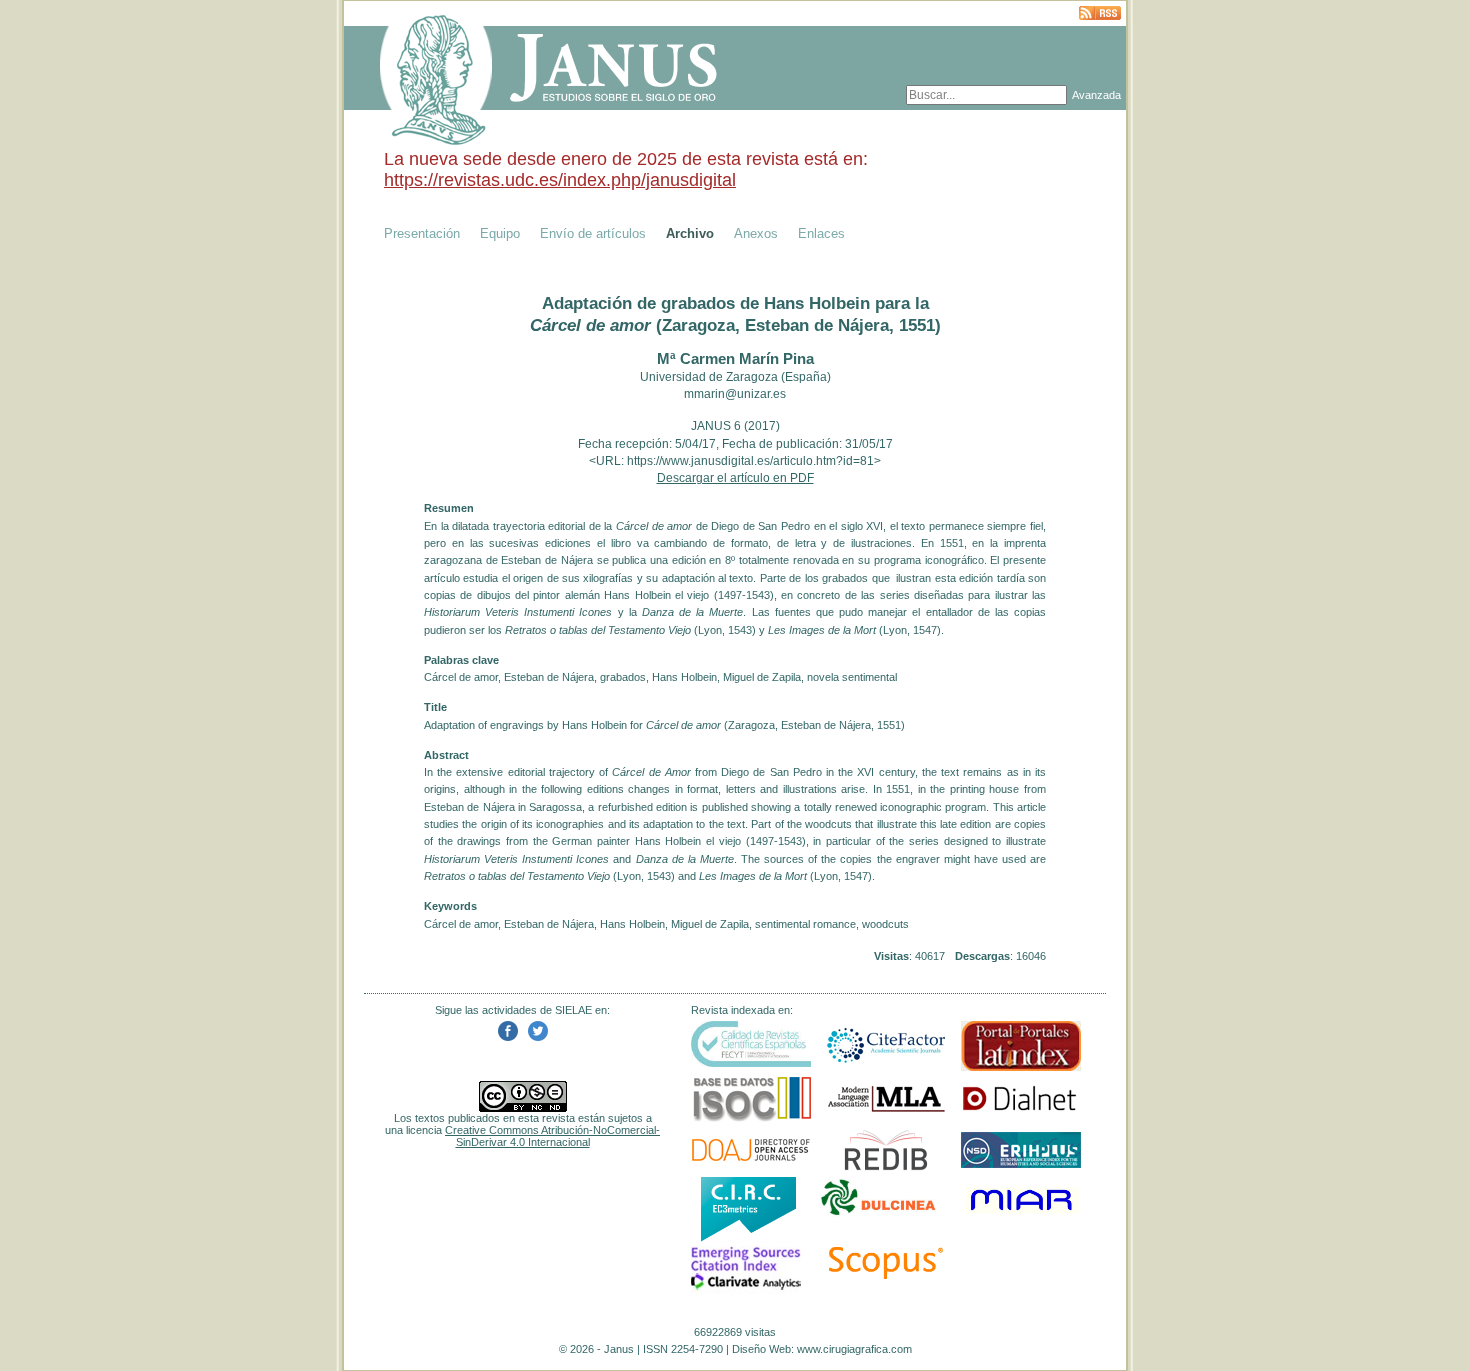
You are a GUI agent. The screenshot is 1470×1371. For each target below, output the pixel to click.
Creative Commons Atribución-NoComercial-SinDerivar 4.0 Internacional (552, 1136)
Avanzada (1096, 95)
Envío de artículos (593, 233)
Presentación (422, 233)
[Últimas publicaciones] (1100, 14)
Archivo (690, 233)
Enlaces (821, 233)
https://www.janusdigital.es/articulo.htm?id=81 (750, 461)
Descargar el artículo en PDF (735, 478)
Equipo (500, 233)
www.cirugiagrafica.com (854, 1349)
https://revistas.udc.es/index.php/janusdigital (560, 180)
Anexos (756, 233)
